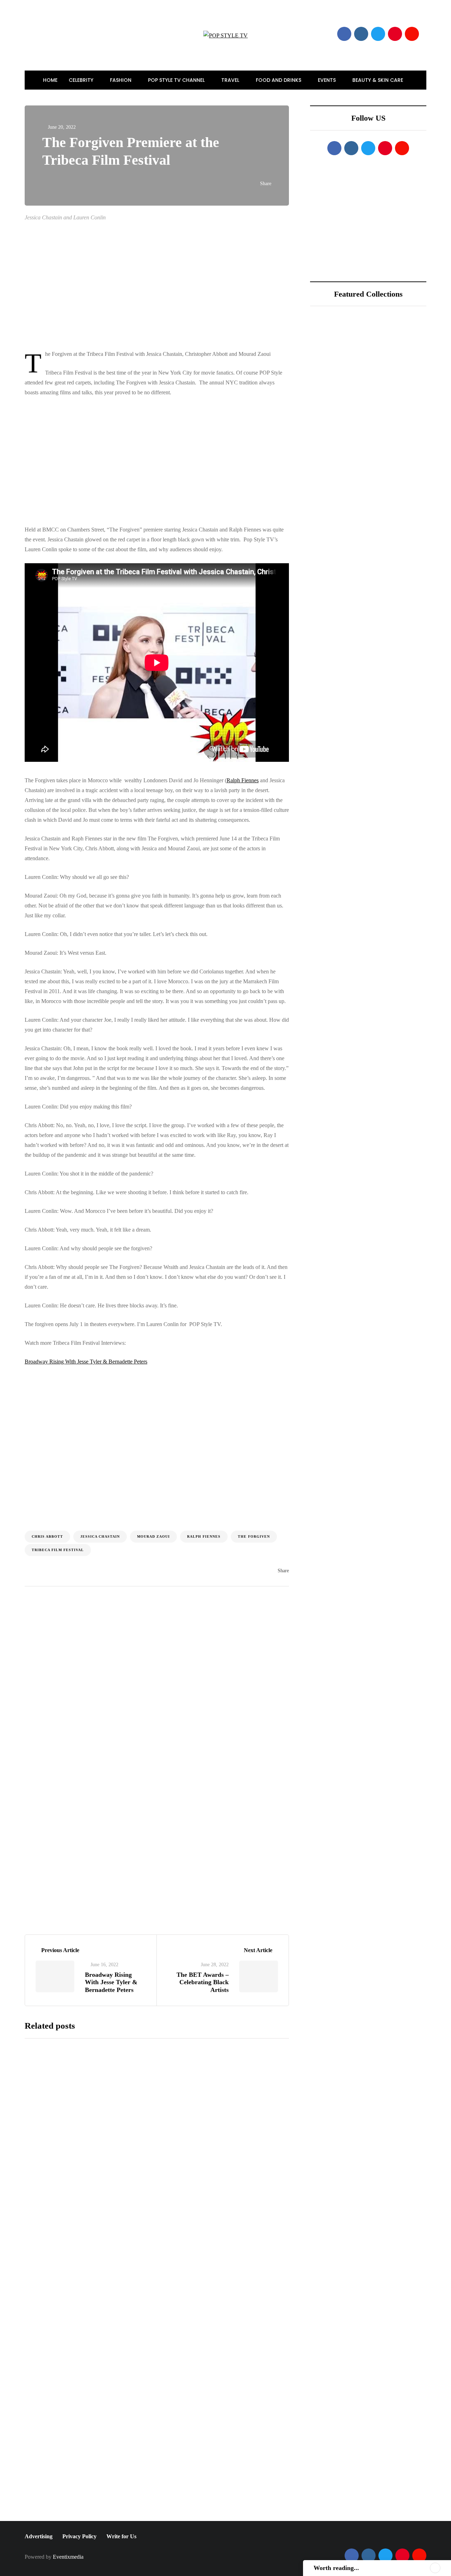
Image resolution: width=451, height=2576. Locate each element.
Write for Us (121, 2536)
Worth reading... (336, 2568)
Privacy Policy (79, 2536)
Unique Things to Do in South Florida (389, 451)
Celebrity (82, 80)
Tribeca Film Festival (58, 1550)
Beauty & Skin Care (378, 80)
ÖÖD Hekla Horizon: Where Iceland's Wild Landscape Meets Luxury (392, 374)
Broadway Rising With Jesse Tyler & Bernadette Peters (86, 1362)
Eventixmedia (68, 2557)
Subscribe (210, 2514)
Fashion (121, 80)
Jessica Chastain (100, 1536)
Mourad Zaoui (153, 1536)
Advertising (39, 2536)
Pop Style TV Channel (177, 80)
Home (50, 80)
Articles (115, 1650)
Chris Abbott (47, 1536)
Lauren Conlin (58, 1649)
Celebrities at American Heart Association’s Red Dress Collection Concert (210, 2339)
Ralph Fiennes (243, 780)
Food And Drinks (279, 80)
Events (328, 80)
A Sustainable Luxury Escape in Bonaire (387, 413)
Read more (173, 2162)
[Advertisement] (172, 286)
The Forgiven (254, 1536)
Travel (231, 80)
